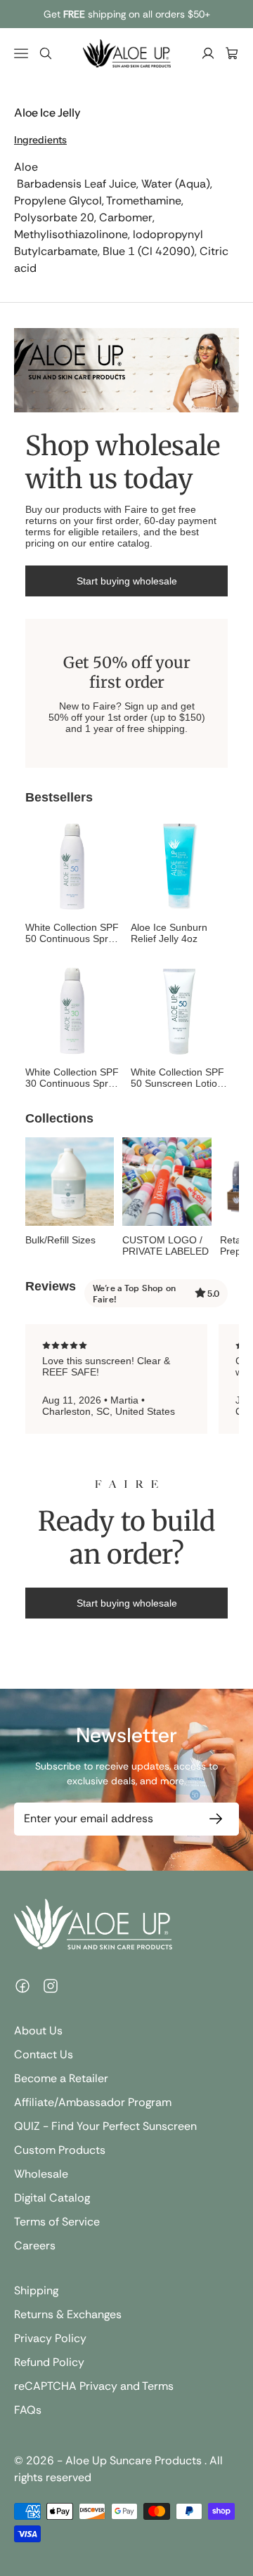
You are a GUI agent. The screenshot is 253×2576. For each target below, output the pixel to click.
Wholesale (41, 2174)
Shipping (36, 2290)
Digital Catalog (52, 2198)
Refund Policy (49, 2362)
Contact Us (44, 2054)
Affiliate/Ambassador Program (93, 2102)
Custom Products (60, 2150)
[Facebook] (22, 1986)
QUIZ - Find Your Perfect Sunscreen (105, 2126)
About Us (38, 2031)
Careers (35, 2245)
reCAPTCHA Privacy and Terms (94, 2386)
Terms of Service (57, 2222)
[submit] (213, 1819)
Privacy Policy (50, 2338)
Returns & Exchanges (68, 2314)
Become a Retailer (61, 2078)
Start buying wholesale (127, 581)
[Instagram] (51, 1986)
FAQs (28, 2410)
